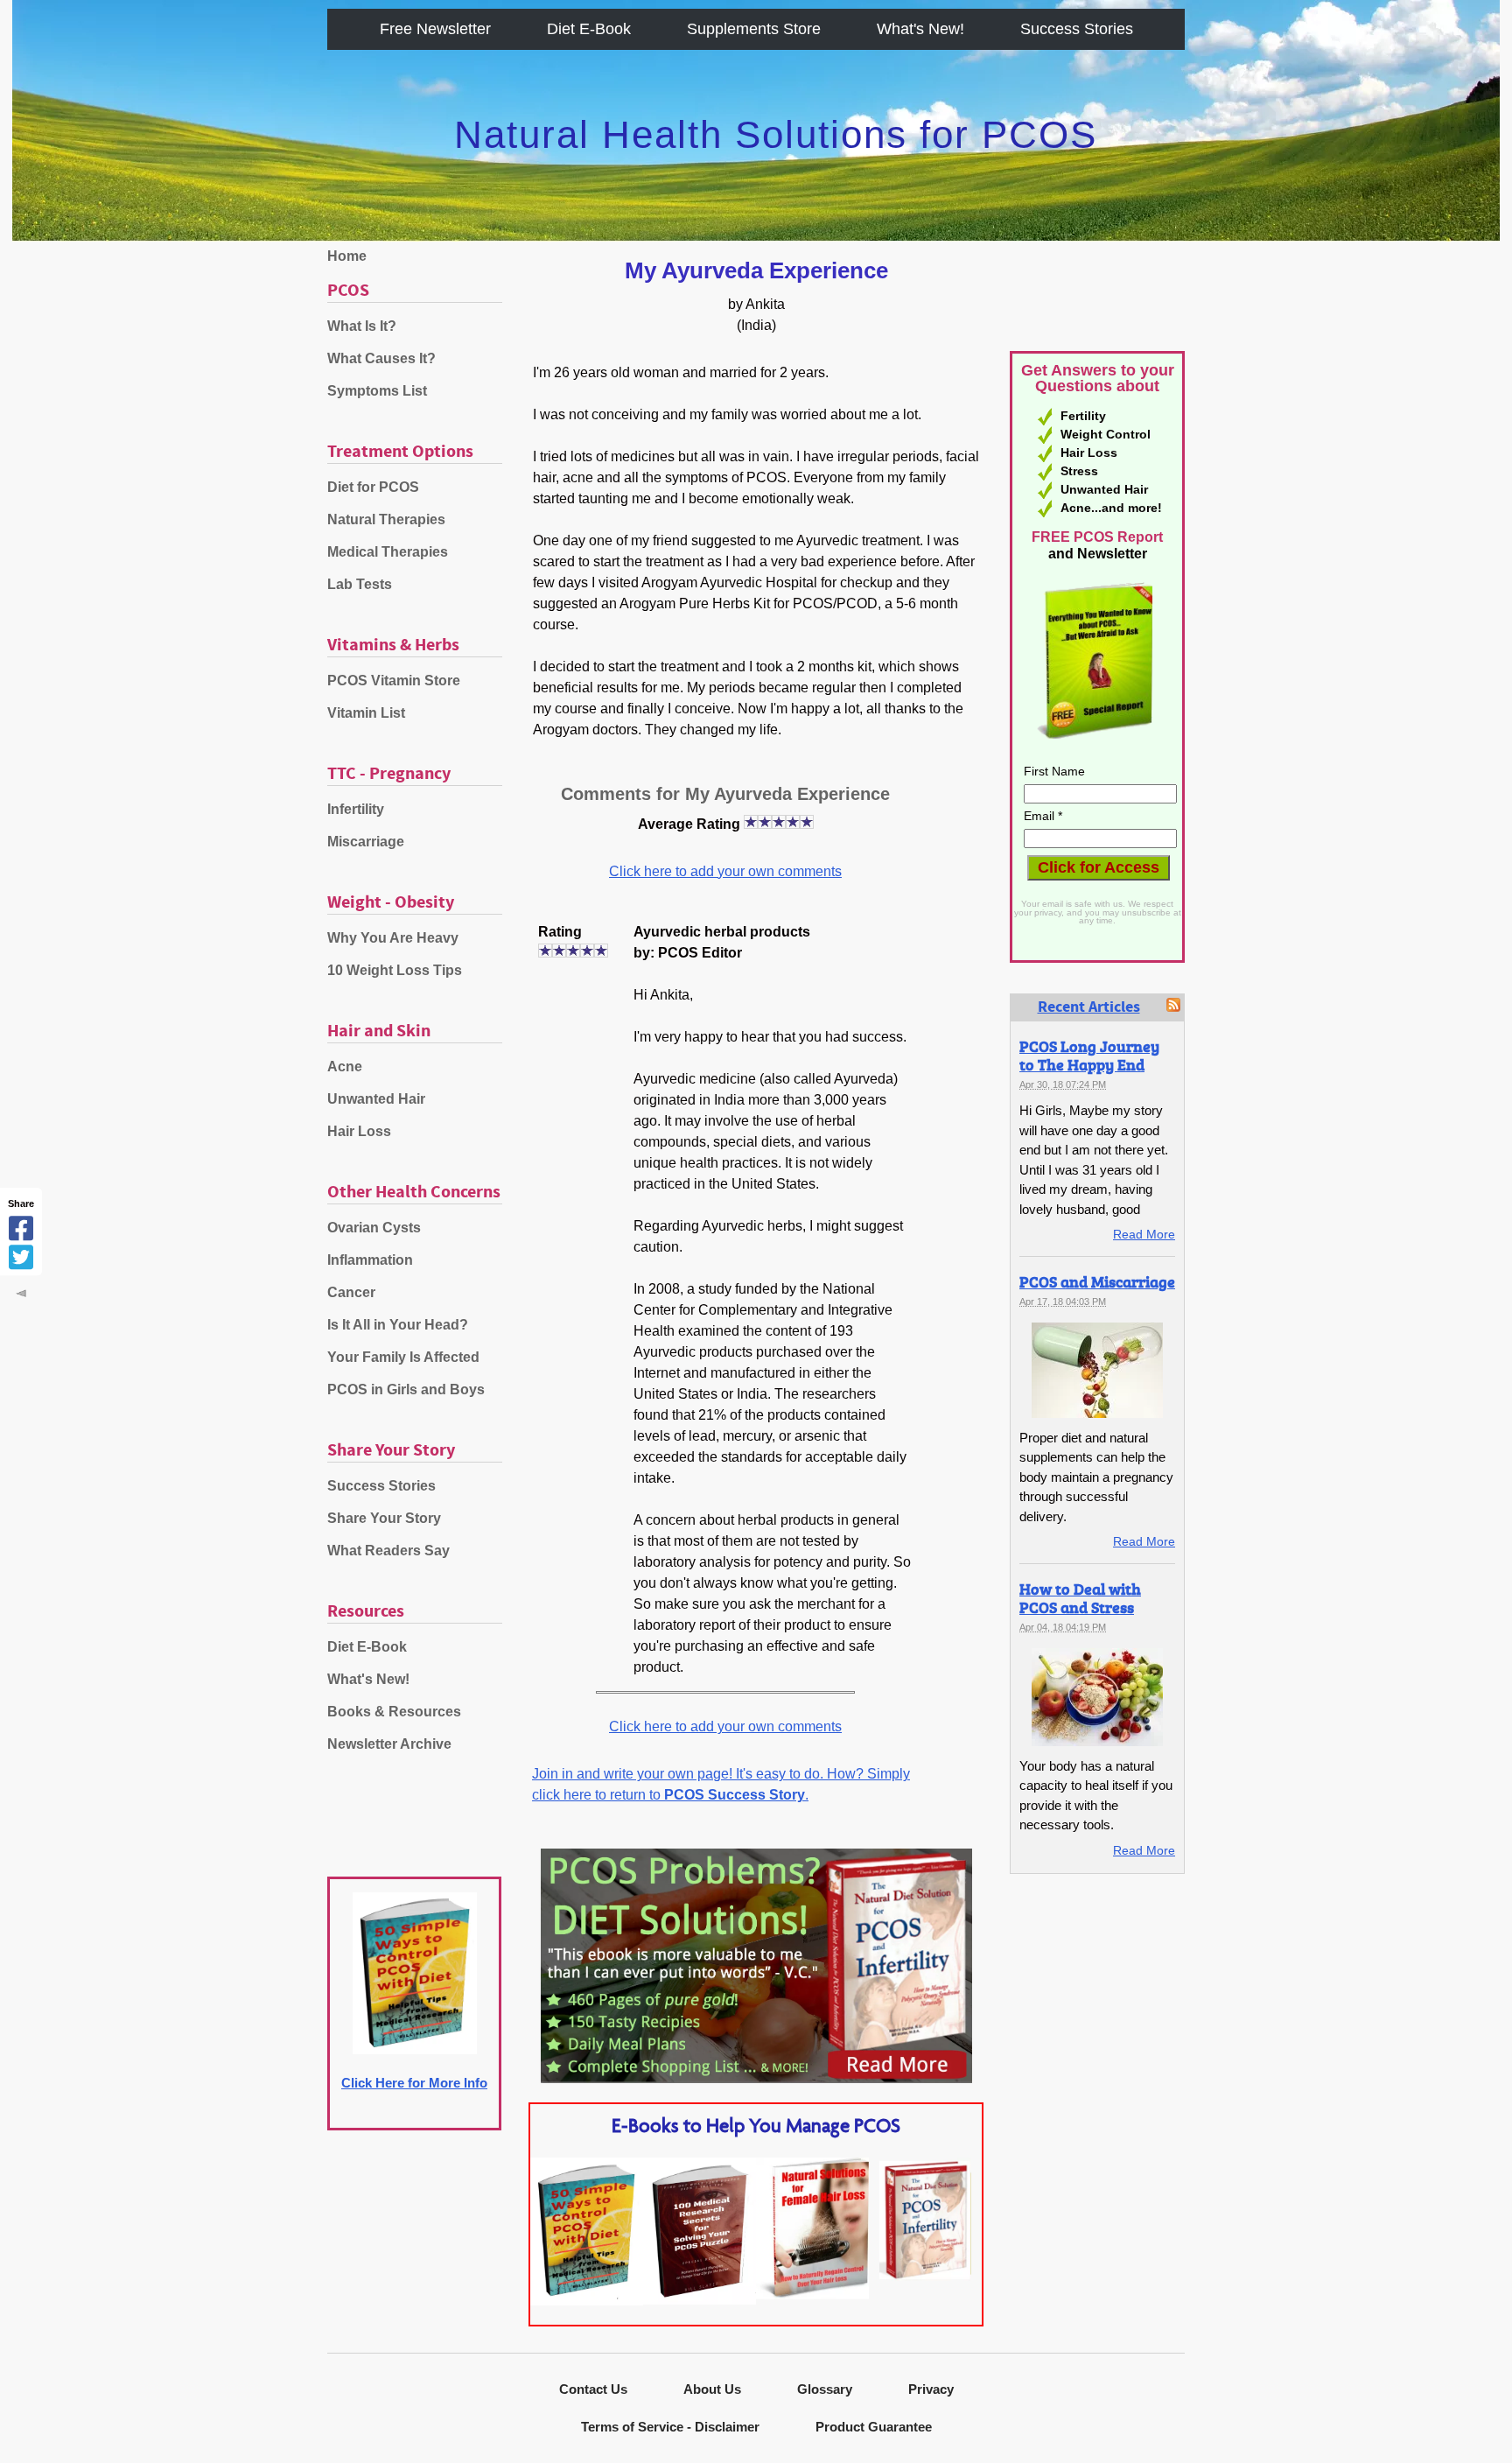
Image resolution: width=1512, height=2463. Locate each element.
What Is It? (362, 326)
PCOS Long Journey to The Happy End (1089, 1055)
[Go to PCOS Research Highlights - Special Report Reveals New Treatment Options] (700, 2300)
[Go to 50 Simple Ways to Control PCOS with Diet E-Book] (587, 2301)
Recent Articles (1089, 1007)
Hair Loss (359, 1131)
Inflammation (370, 1260)
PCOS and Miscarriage (1097, 1281)
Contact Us (593, 2389)
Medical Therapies (388, 552)
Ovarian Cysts (374, 1228)
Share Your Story (384, 1518)
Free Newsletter (435, 29)
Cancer (351, 1292)
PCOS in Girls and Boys (406, 1389)
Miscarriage (366, 842)
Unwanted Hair (376, 1099)
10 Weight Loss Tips (395, 970)
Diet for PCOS (373, 487)
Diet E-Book (589, 29)
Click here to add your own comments (725, 871)
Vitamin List (366, 713)
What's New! (920, 29)
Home (347, 256)
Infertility (356, 809)
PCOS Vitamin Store (394, 681)
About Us (712, 2389)
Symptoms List (377, 391)
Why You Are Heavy (393, 938)
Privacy (931, 2389)
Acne (345, 1067)
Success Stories (1077, 29)
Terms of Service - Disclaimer (670, 2427)
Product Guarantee (874, 2427)
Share (21, 1203)
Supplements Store (754, 29)
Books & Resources (394, 1712)
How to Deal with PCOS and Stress (1080, 1598)
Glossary (825, 2389)
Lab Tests (360, 584)
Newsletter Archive (389, 1744)
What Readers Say (388, 1551)
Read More (1144, 1234)
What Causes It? (381, 358)
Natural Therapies (386, 519)
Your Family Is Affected (403, 1357)
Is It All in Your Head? (398, 1325)
